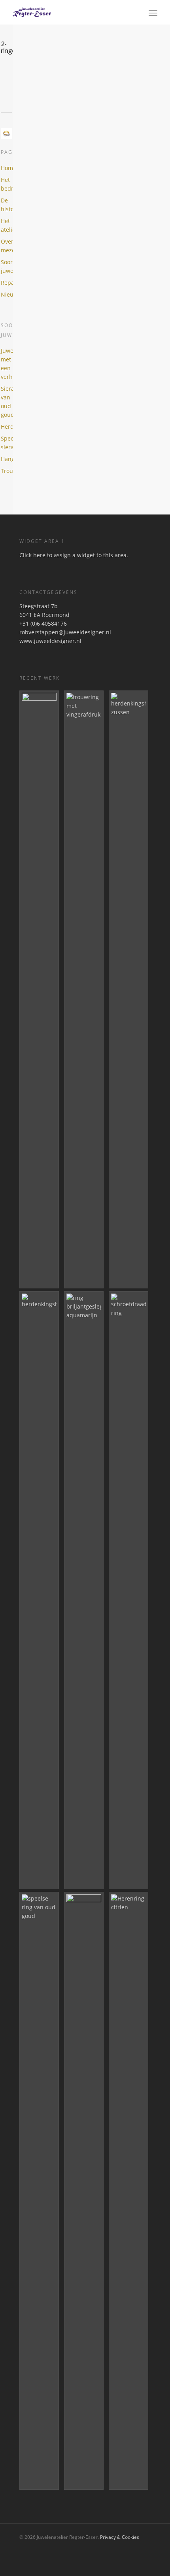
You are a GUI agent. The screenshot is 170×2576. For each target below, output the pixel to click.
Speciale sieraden (6, 443)
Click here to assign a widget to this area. (74, 555)
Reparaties (6, 283)
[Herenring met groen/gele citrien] (130, 2191)
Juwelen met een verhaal (6, 364)
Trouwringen (6, 471)
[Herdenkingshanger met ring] (40, 1590)
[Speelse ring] (40, 2191)
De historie (6, 205)
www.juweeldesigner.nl (50, 641)
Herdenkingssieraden (6, 426)
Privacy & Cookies (120, 2537)
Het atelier (6, 225)
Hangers (6, 459)
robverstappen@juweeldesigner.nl (65, 632)
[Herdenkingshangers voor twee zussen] (130, 989)
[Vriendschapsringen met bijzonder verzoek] (85, 2191)
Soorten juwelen (6, 266)
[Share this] (10, 88)
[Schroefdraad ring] (130, 1590)
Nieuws (6, 294)
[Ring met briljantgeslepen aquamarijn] (85, 1590)
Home (6, 168)
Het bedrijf (6, 184)
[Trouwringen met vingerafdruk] (85, 989)
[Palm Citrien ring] (40, 989)
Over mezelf (6, 246)
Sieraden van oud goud (6, 402)
